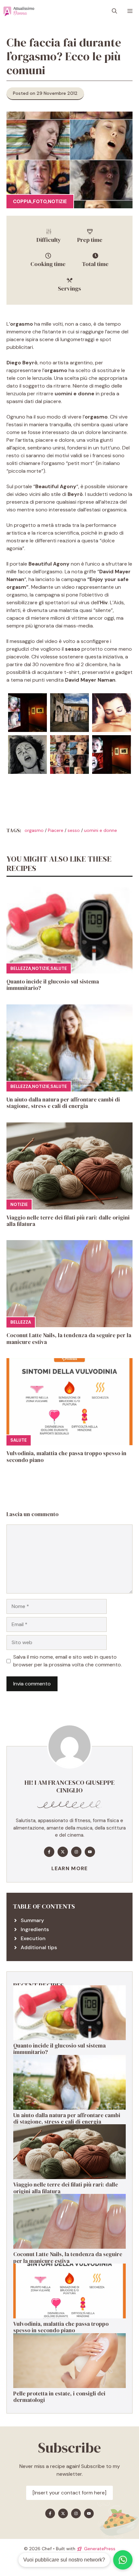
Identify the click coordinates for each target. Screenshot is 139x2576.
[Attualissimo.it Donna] (19, 11)
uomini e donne (101, 830)
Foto (40, 202)
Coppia (22, 202)
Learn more (70, 1868)
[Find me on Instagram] (76, 1852)
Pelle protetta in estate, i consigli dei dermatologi (59, 2397)
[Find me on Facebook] (49, 1852)
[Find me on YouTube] (90, 1852)
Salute (59, 968)
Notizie (57, 202)
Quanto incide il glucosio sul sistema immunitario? (53, 985)
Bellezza (21, 968)
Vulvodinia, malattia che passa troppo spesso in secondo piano (66, 1456)
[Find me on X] (63, 1852)
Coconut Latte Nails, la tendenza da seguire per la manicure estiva (69, 1338)
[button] (114, 11)
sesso (74, 830)
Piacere (56, 830)
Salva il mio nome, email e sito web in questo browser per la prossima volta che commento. (68, 1661)
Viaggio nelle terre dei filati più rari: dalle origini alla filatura (68, 1221)
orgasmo (34, 830)
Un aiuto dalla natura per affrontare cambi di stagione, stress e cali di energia (63, 1103)
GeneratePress (100, 2549)
